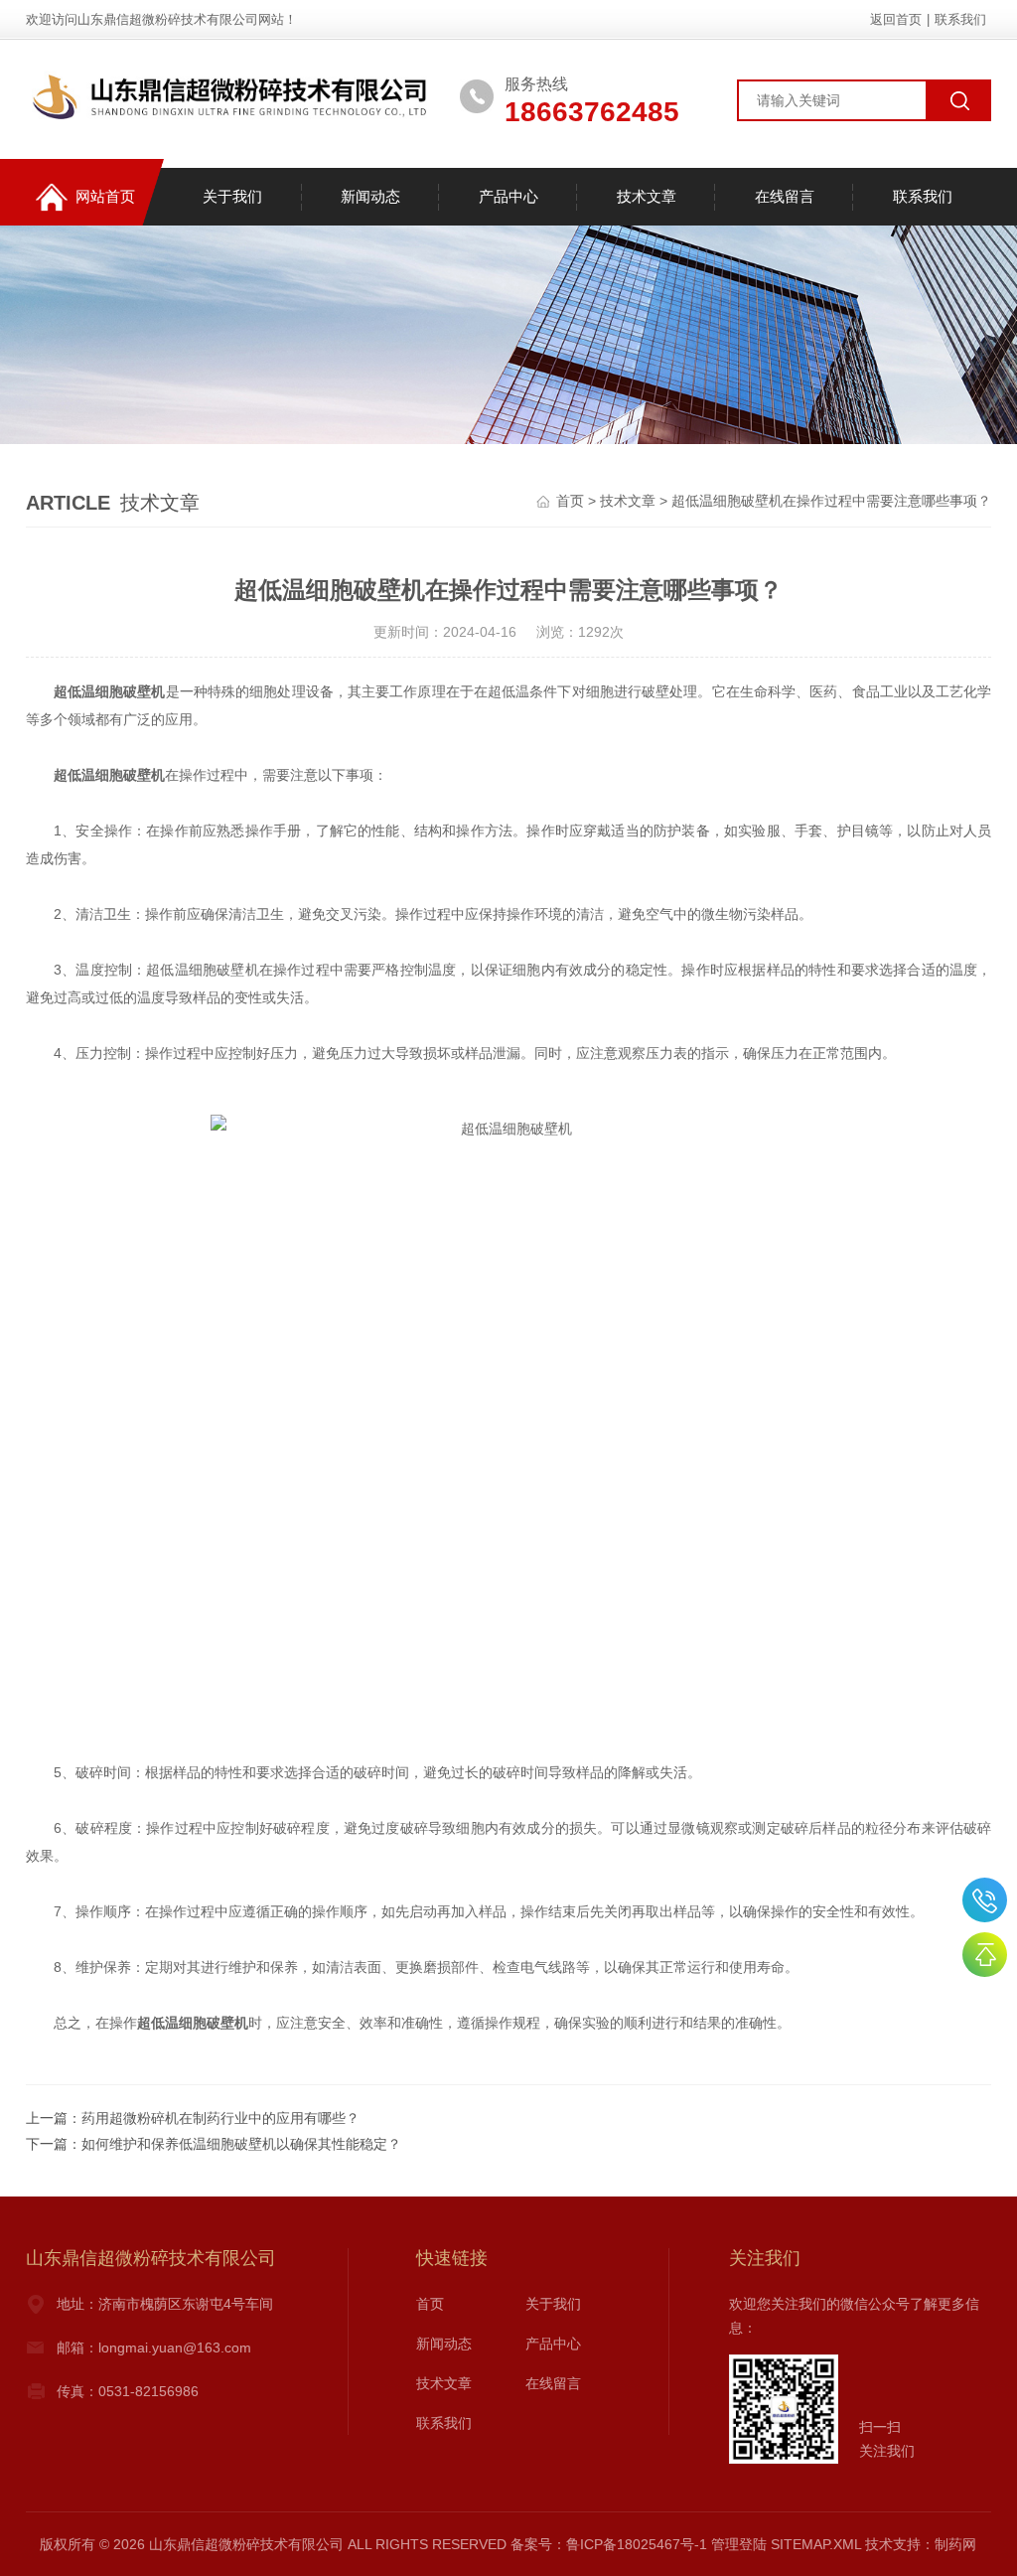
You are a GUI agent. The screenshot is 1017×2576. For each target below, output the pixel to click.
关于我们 (232, 196)
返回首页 (896, 19)
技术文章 (647, 196)
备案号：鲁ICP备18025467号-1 (609, 2544)
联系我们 (960, 19)
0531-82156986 (985, 1900)
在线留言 (785, 196)
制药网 (955, 2544)
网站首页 (105, 196)
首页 (570, 501)
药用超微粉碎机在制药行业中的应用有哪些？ (220, 2118)
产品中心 (508, 196)
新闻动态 (370, 196)
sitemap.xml (816, 2544)
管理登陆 (739, 2544)
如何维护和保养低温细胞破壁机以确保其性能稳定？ (241, 2144)
